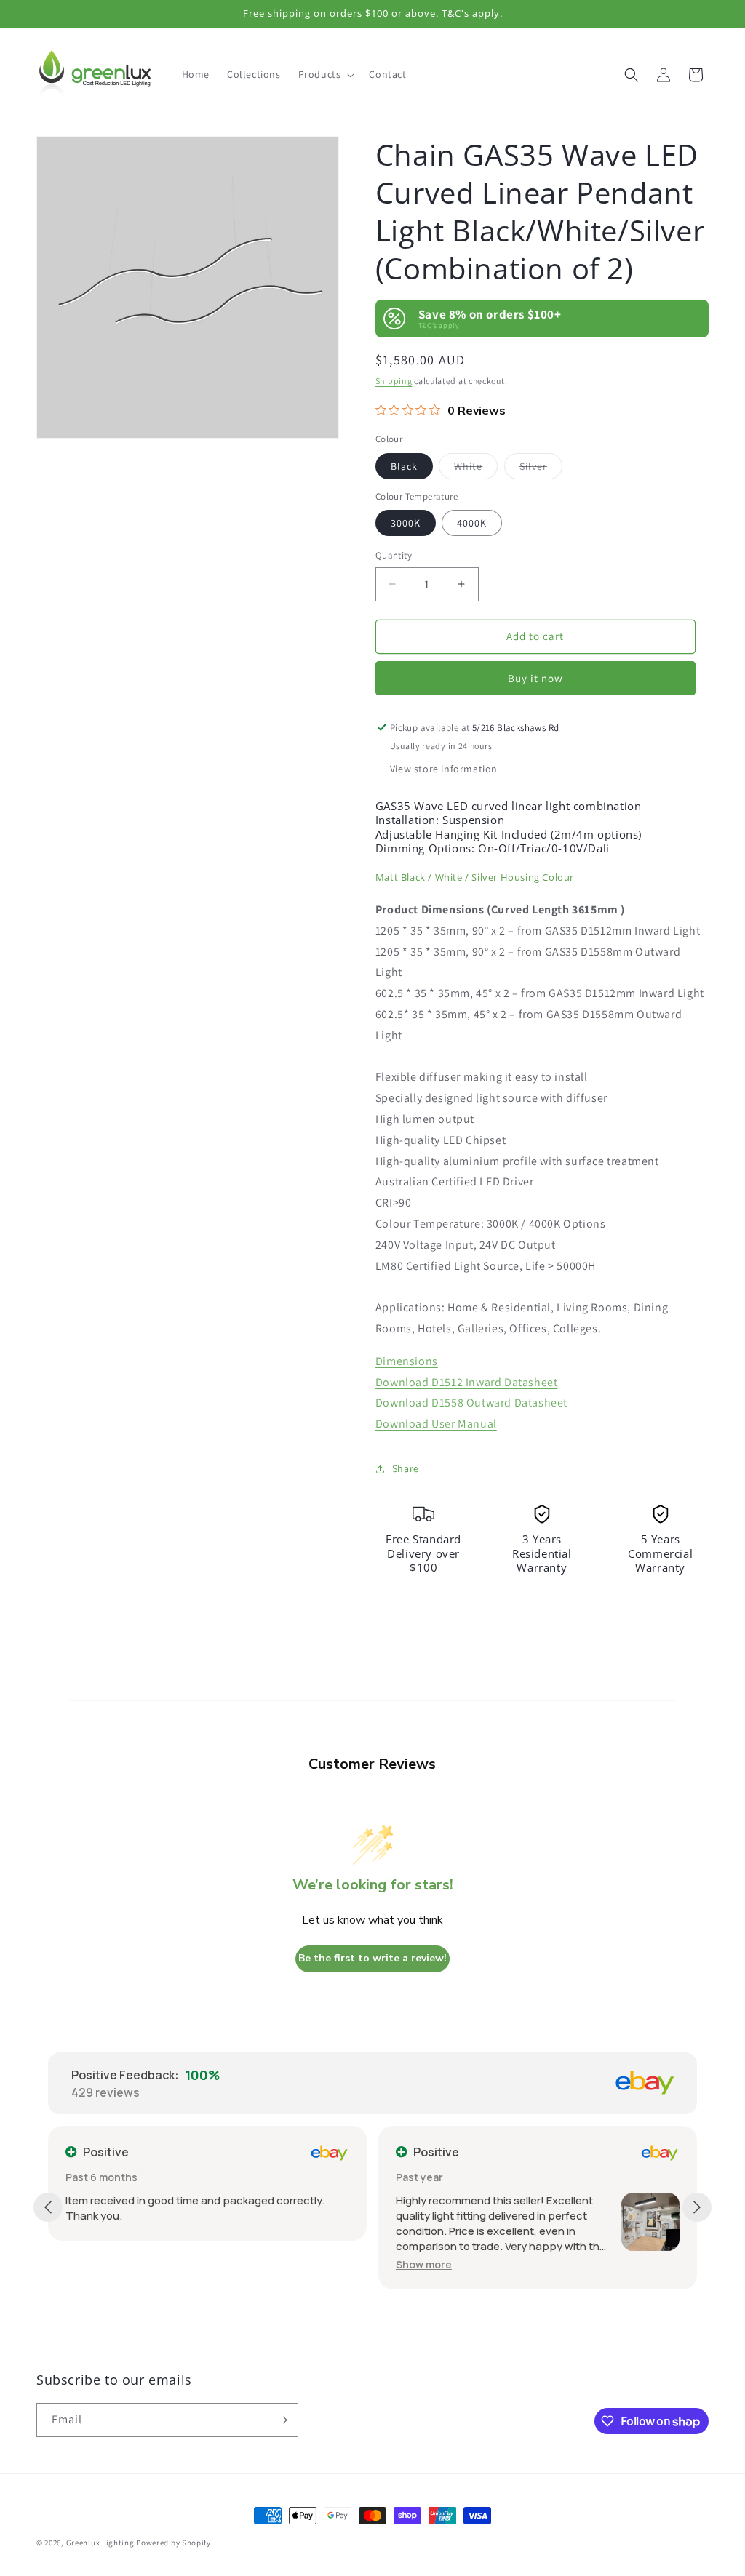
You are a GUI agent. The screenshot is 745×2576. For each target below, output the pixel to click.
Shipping (394, 381)
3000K (406, 523)
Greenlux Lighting (100, 2543)
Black (404, 466)
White (476, 469)
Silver (541, 469)
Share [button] (406, 1468)
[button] (325, 74)
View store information (444, 769)
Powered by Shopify (174, 2543)
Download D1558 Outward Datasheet (471, 1403)
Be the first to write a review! (372, 1958)
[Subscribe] (282, 2420)
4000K (472, 523)
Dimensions (407, 1361)
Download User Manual (436, 1424)
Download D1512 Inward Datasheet (467, 1382)
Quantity (394, 555)
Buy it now (535, 678)
